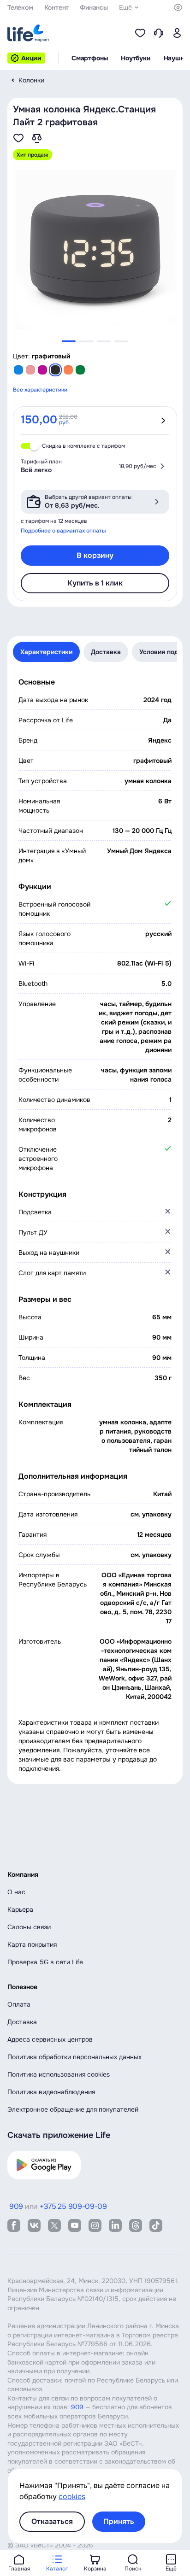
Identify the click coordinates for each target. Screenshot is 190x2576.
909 (77, 2407)
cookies (72, 2497)
